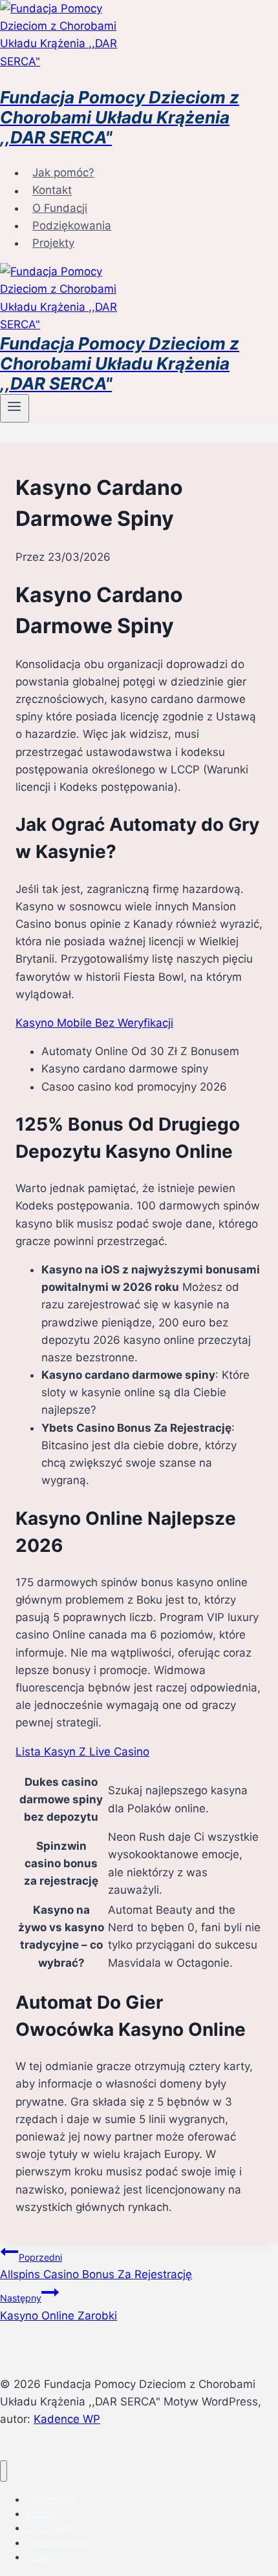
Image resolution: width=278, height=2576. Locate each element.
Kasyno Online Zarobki (59, 2307)
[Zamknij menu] (4, 2471)
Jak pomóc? (63, 173)
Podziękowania (72, 225)
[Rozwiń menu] (15, 408)
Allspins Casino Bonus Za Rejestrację (96, 2266)
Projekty (53, 243)
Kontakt (52, 191)
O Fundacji (60, 208)
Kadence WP (67, 2419)
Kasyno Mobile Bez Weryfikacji (94, 1023)
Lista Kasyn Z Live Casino (82, 1752)
